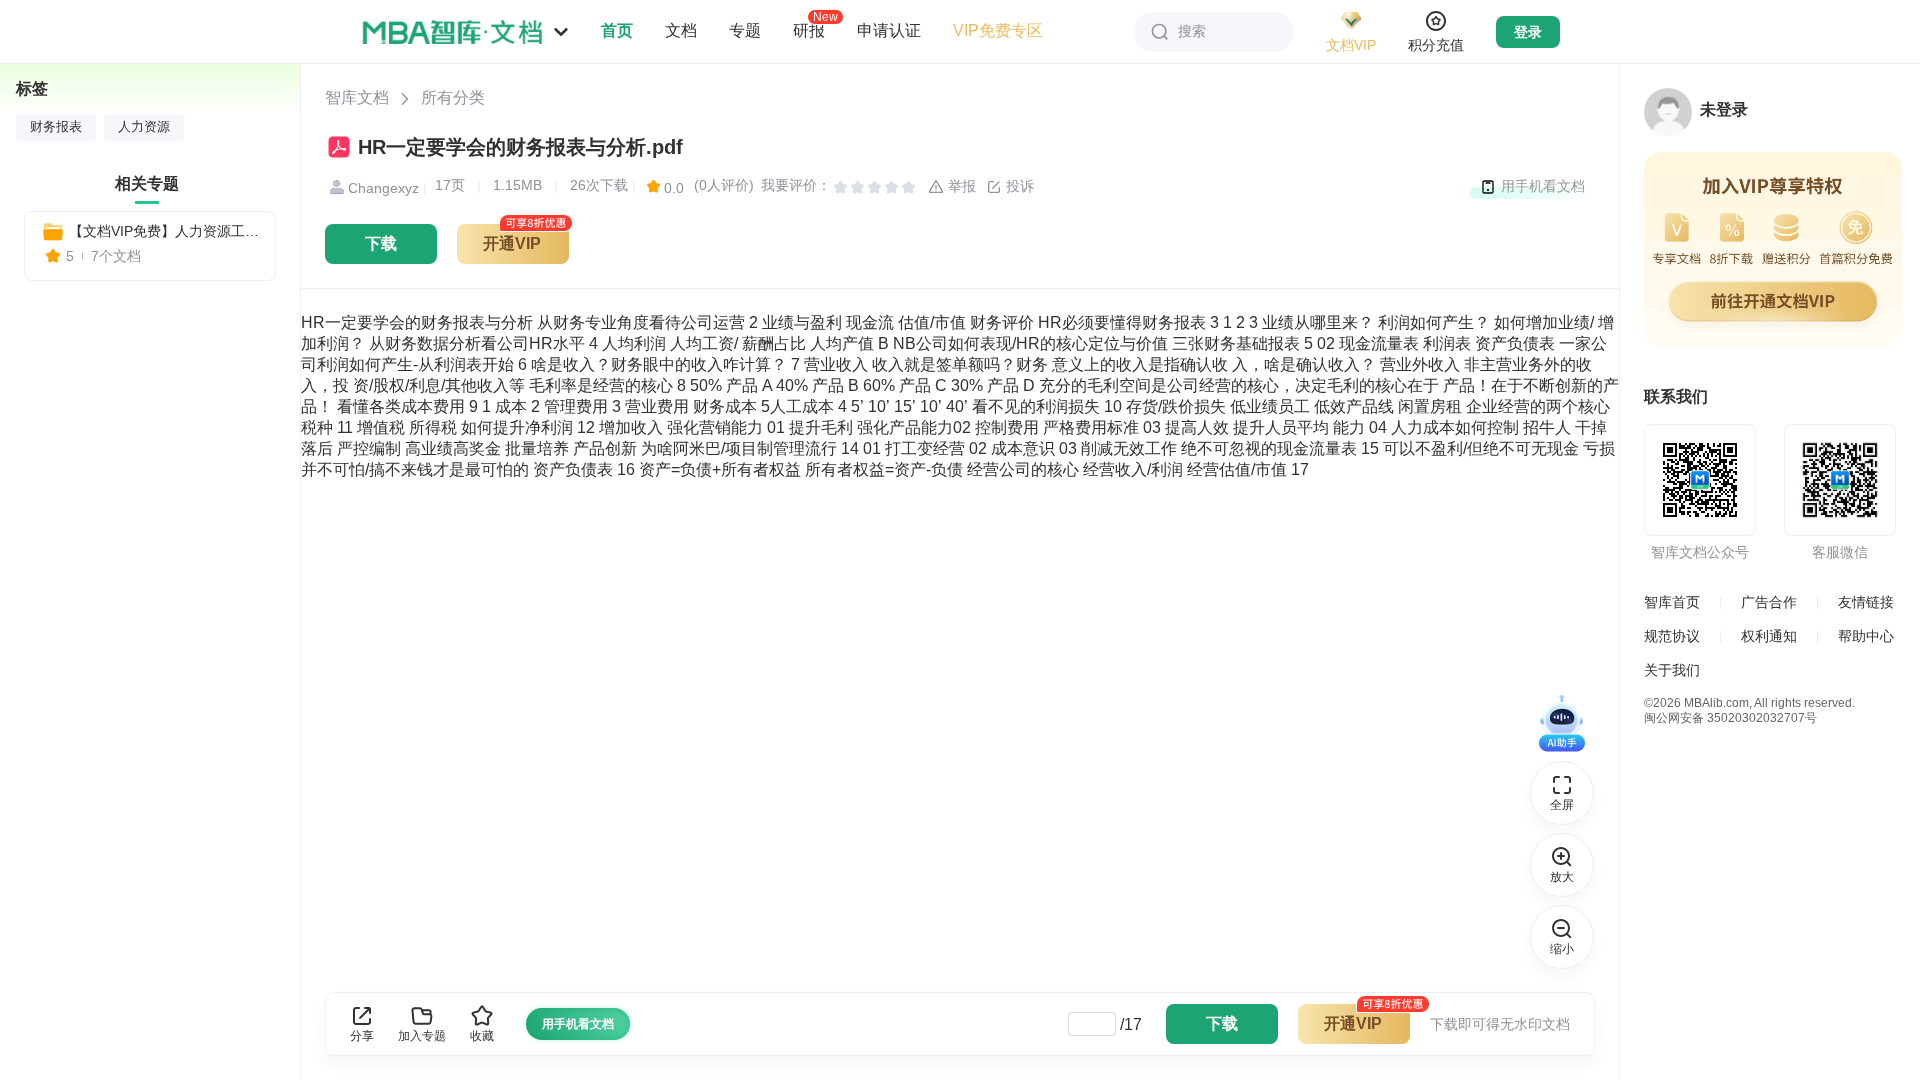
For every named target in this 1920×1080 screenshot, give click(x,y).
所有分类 (453, 97)
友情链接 (1866, 602)
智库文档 (357, 97)
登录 (1528, 32)
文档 (681, 30)
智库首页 (1672, 602)
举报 (960, 186)
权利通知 (1769, 636)
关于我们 (1672, 670)
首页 (617, 30)
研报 (809, 30)
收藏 (482, 1036)
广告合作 (1769, 602)
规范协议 (1672, 636)
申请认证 (889, 30)
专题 (745, 30)
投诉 (1018, 186)
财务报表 (56, 127)
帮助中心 (1866, 636)
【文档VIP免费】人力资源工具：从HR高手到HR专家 (164, 231)
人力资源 (144, 127)
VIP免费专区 (998, 30)
